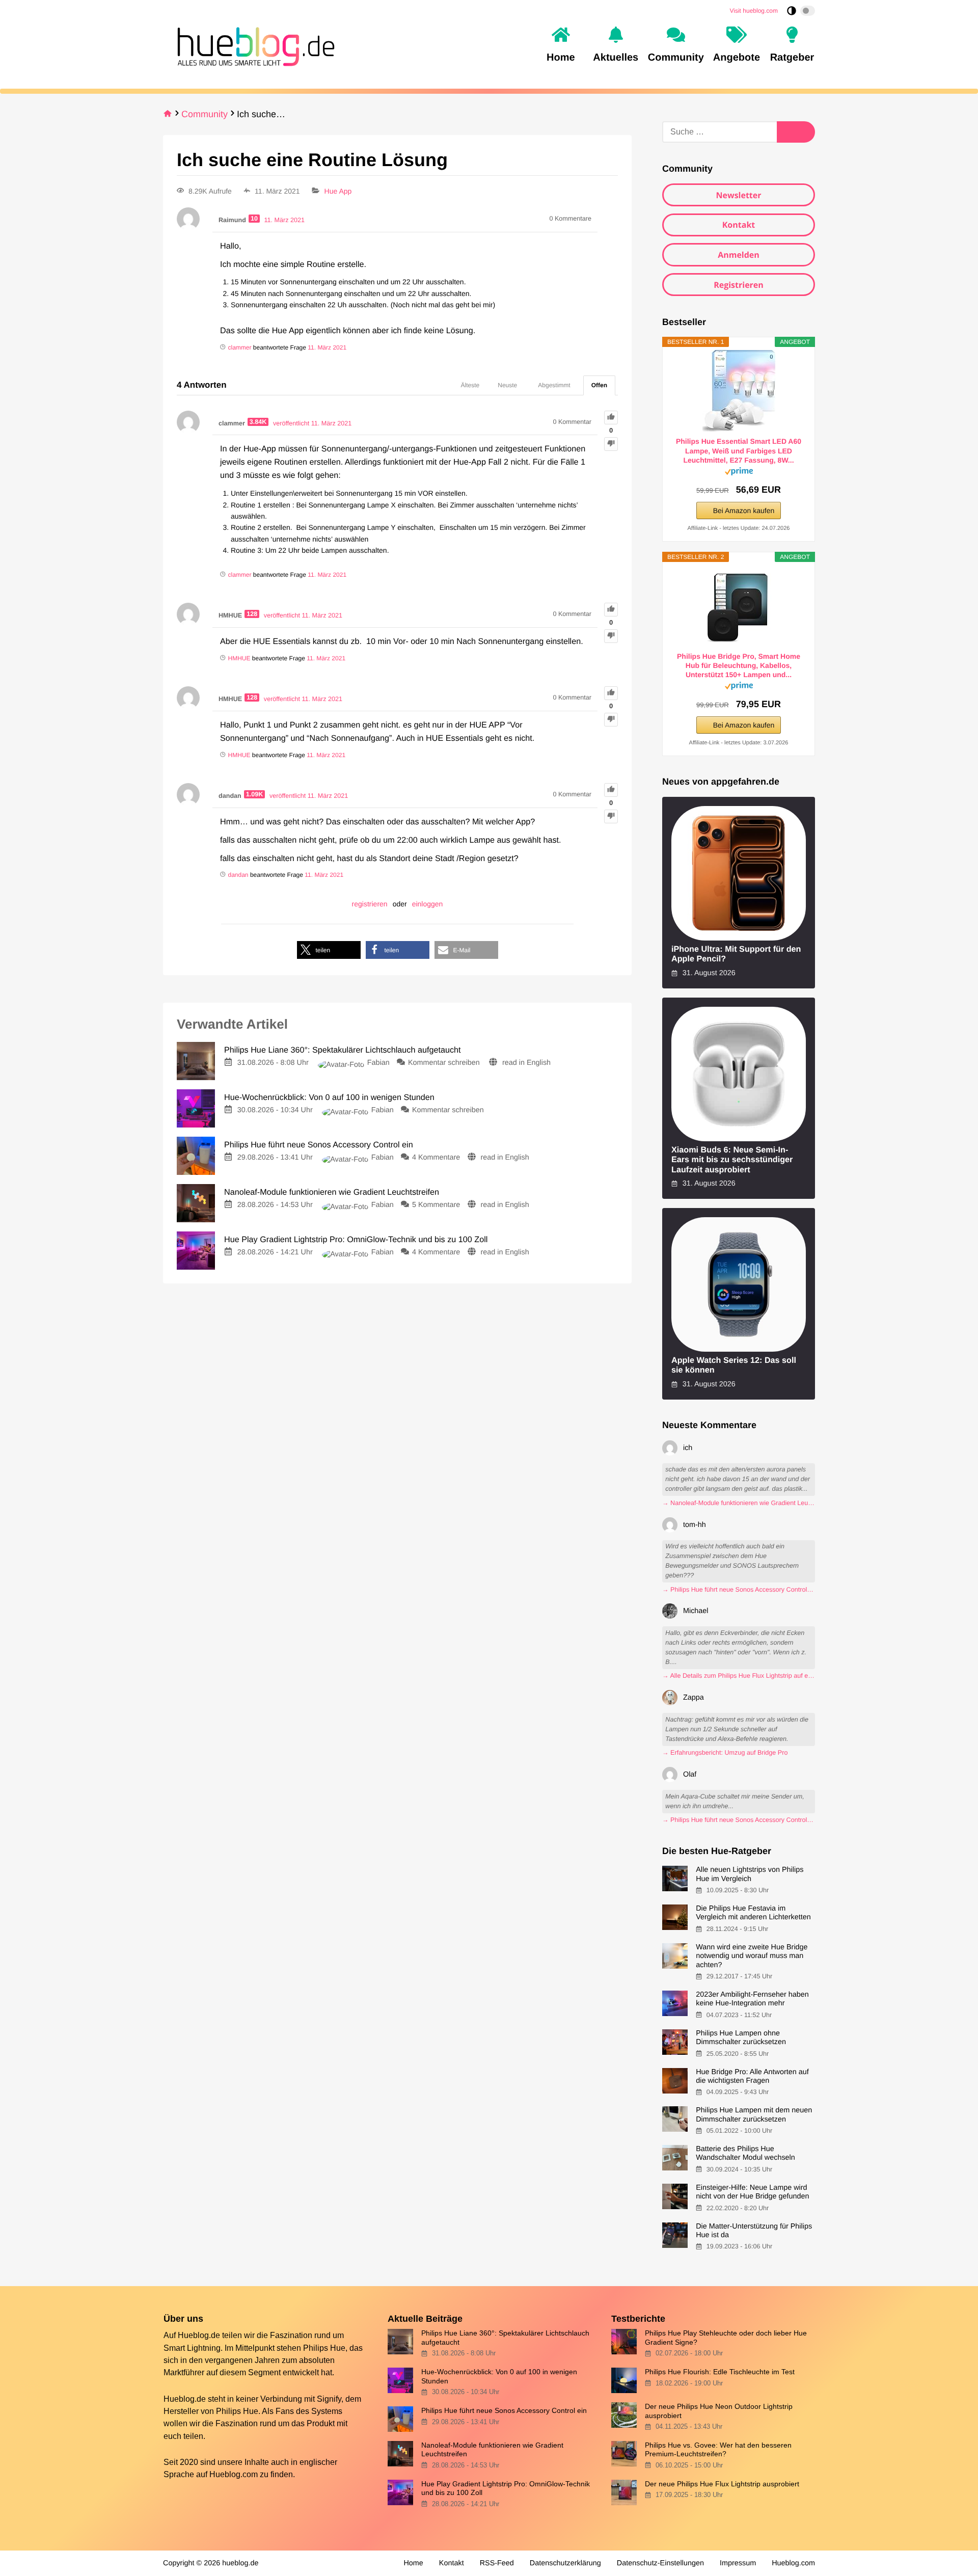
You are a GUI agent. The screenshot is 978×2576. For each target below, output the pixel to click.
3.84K (258, 422)
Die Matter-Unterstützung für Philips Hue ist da (754, 2231)
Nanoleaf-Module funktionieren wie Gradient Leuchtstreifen (492, 2449)
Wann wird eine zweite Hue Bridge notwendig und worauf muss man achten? (752, 1956)
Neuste (507, 385)
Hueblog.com (234, 2474)
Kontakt (739, 225)
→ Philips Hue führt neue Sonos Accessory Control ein (739, 1590)
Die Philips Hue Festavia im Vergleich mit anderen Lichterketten (753, 1913)
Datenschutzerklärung (565, 2563)
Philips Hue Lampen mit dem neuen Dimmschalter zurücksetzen (754, 2115)
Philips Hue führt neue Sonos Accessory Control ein (504, 2410)
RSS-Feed (497, 2563)
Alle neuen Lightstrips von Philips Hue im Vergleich (750, 1874)
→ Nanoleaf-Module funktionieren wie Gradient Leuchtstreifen (739, 1503)
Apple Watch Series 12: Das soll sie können (734, 1365)
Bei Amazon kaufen (744, 511)
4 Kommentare (436, 1158)
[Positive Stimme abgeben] (611, 418)
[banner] (253, 45)
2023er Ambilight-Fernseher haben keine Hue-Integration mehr (752, 1999)
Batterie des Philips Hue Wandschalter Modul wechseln (745, 2153)
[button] (329, 950)
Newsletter (738, 195)
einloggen (428, 904)
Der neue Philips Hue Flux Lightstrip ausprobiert (722, 2484)
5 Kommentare (436, 1205)
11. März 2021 (327, 347)
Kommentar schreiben (445, 1063)
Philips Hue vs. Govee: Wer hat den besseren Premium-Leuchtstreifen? (718, 2449)
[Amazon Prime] (739, 473)
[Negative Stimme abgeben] (611, 444)
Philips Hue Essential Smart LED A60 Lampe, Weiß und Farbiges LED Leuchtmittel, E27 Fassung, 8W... (739, 450)
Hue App (338, 191)
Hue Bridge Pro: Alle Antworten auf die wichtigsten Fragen (752, 2076)
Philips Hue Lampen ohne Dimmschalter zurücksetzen (741, 2038)
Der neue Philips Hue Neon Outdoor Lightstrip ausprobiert (719, 2411)
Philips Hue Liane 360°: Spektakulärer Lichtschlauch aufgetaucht (505, 2337)
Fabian (378, 1063)
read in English (526, 1063)
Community (205, 114)
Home (413, 2563)
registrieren (370, 904)
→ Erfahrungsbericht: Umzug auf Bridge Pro (725, 1753)
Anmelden (739, 255)
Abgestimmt (554, 385)
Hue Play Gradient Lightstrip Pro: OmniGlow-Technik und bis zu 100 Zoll (506, 2488)
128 (252, 614)
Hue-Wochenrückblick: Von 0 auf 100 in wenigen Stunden (499, 2376)
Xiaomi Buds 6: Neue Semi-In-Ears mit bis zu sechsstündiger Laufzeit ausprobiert (732, 1160)
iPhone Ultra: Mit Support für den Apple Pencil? (736, 954)
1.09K (255, 794)
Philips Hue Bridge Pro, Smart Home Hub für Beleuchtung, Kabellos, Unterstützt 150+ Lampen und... (739, 665)
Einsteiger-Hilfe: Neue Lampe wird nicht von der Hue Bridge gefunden (752, 2192)
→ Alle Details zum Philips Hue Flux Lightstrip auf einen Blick (739, 1676)
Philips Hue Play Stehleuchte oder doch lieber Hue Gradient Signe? (726, 2337)
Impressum (738, 2563)
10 (254, 219)
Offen (599, 385)
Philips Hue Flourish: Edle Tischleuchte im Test (720, 2372)
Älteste (470, 385)
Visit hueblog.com (754, 11)
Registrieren (739, 285)
